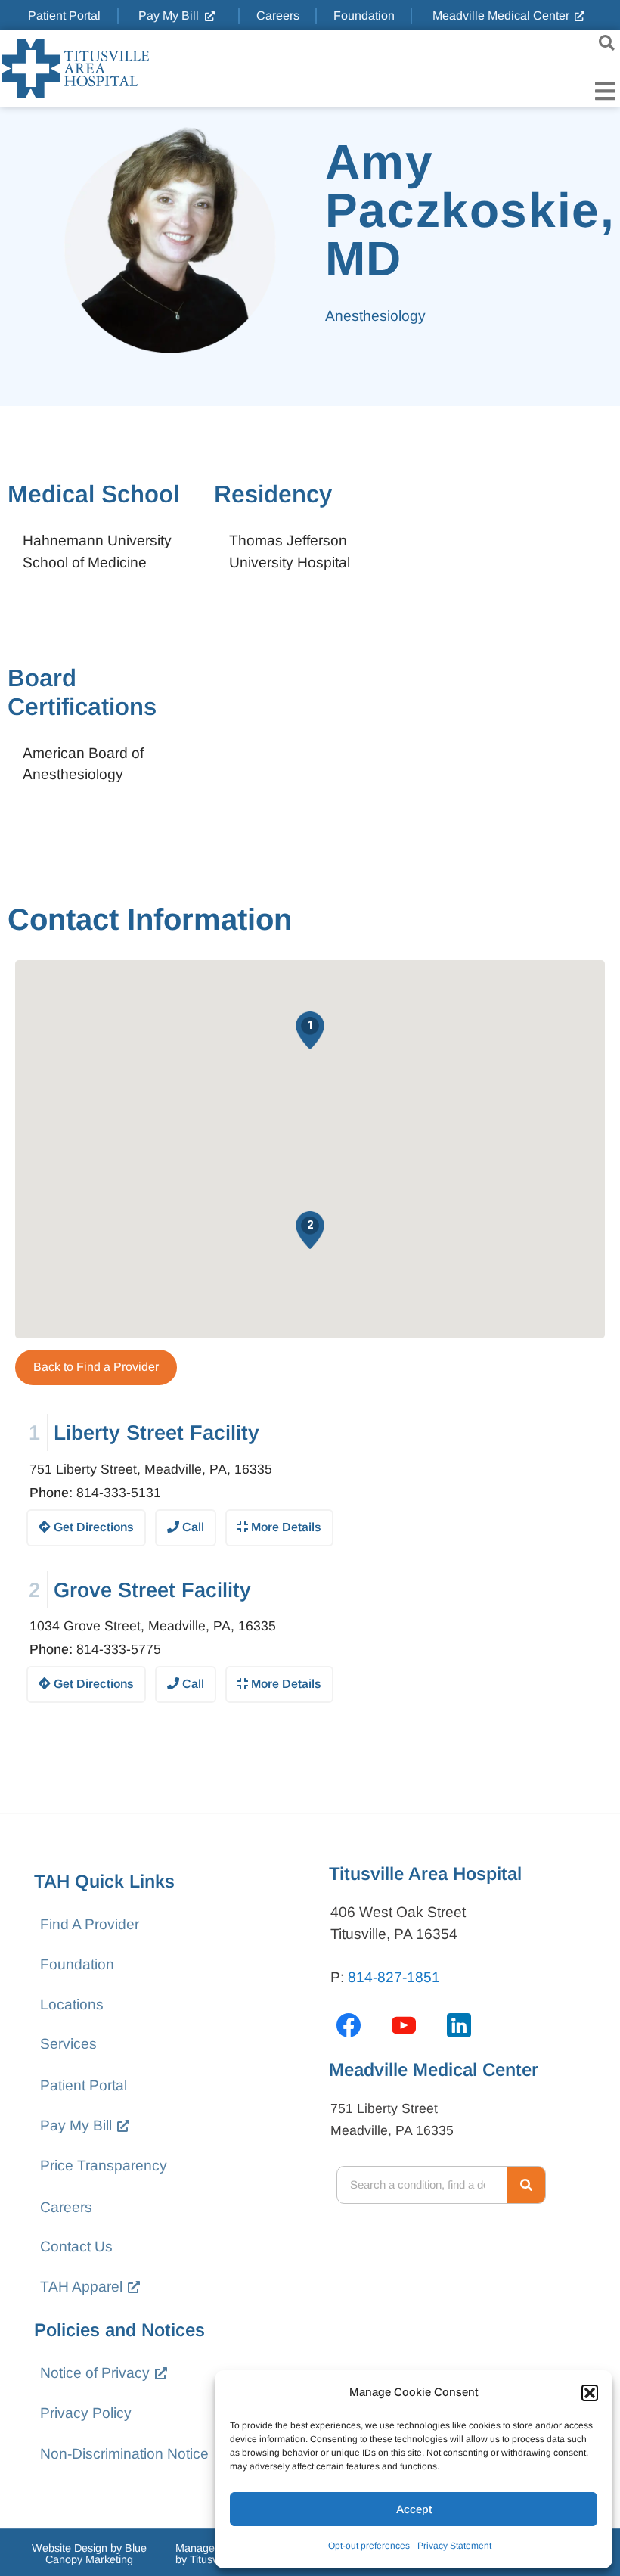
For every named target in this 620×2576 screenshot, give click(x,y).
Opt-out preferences (369, 2546)
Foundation (77, 1964)
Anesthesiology (375, 316)
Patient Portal (84, 2085)
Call (192, 1527)
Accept (414, 2509)
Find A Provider (90, 1924)
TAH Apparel (81, 2287)
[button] (590, 2393)
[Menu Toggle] (605, 91)
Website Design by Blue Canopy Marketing (89, 2553)
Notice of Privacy (95, 2373)
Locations (72, 2004)
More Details (285, 1527)
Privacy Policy (86, 2413)
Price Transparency (104, 2166)
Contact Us (76, 2247)
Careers (66, 2207)
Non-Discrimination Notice (124, 2454)
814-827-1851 (394, 1977)
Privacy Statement (454, 2546)
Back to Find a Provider (96, 1367)
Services (68, 2044)
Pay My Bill (76, 2125)
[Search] (526, 2185)
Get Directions (92, 1527)
